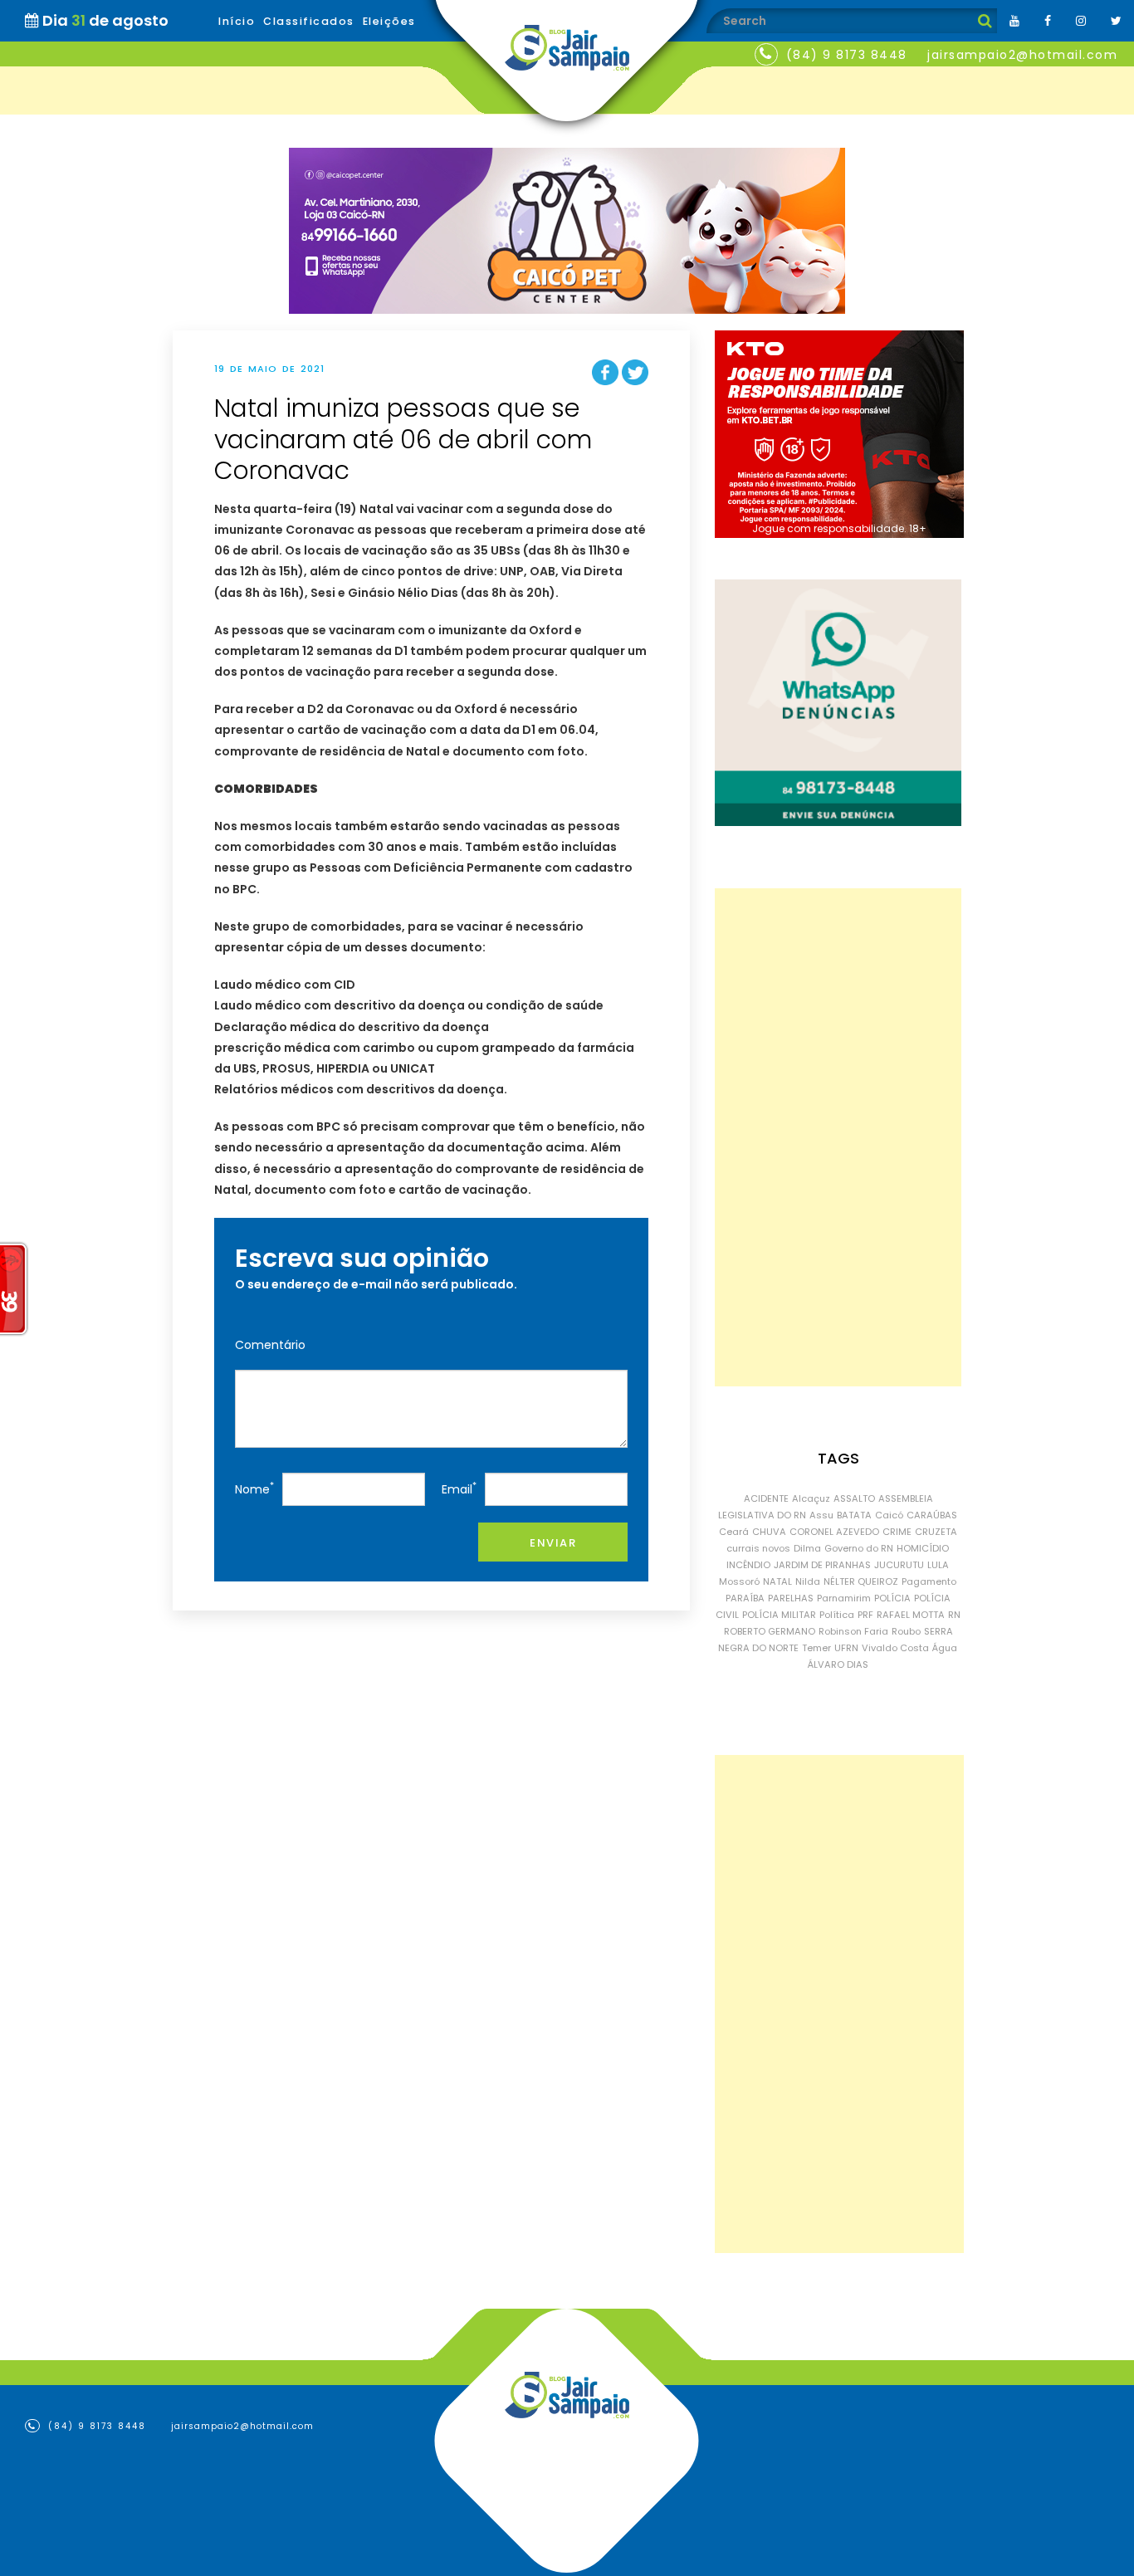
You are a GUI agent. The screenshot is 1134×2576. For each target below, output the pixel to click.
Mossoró (739, 1581)
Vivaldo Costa (895, 1648)
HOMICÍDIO (923, 1548)
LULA (938, 1565)
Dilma (807, 1548)
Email (459, 1488)
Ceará (734, 1532)
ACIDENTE (766, 1498)
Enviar (553, 1543)
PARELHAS (791, 1598)
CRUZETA (936, 1532)
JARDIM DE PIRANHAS (822, 1565)
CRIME (897, 1532)
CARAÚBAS (932, 1515)
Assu (821, 1515)
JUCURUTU (899, 1565)
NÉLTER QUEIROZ (861, 1581)
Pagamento (929, 1581)
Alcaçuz (811, 1498)
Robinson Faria (853, 1631)
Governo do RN (859, 1548)
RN (954, 1615)
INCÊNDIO (748, 1565)
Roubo (906, 1631)
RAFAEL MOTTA (911, 1615)
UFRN (846, 1648)
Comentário (270, 1345)
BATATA (854, 1515)
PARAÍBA (745, 1598)
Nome (254, 1488)
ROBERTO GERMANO (770, 1631)
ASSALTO (854, 1498)
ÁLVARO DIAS (838, 1664)
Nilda (808, 1581)
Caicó (889, 1515)
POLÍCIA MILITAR (779, 1615)
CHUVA (769, 1532)
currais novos (758, 1548)
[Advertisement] (838, 1137)
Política (837, 1615)
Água (945, 1648)
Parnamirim (844, 1598)
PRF (865, 1615)
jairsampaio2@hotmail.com (1022, 55)
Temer (816, 1648)
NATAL (777, 1581)
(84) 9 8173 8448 (847, 55)
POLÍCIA (892, 1598)
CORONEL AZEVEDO (834, 1532)
